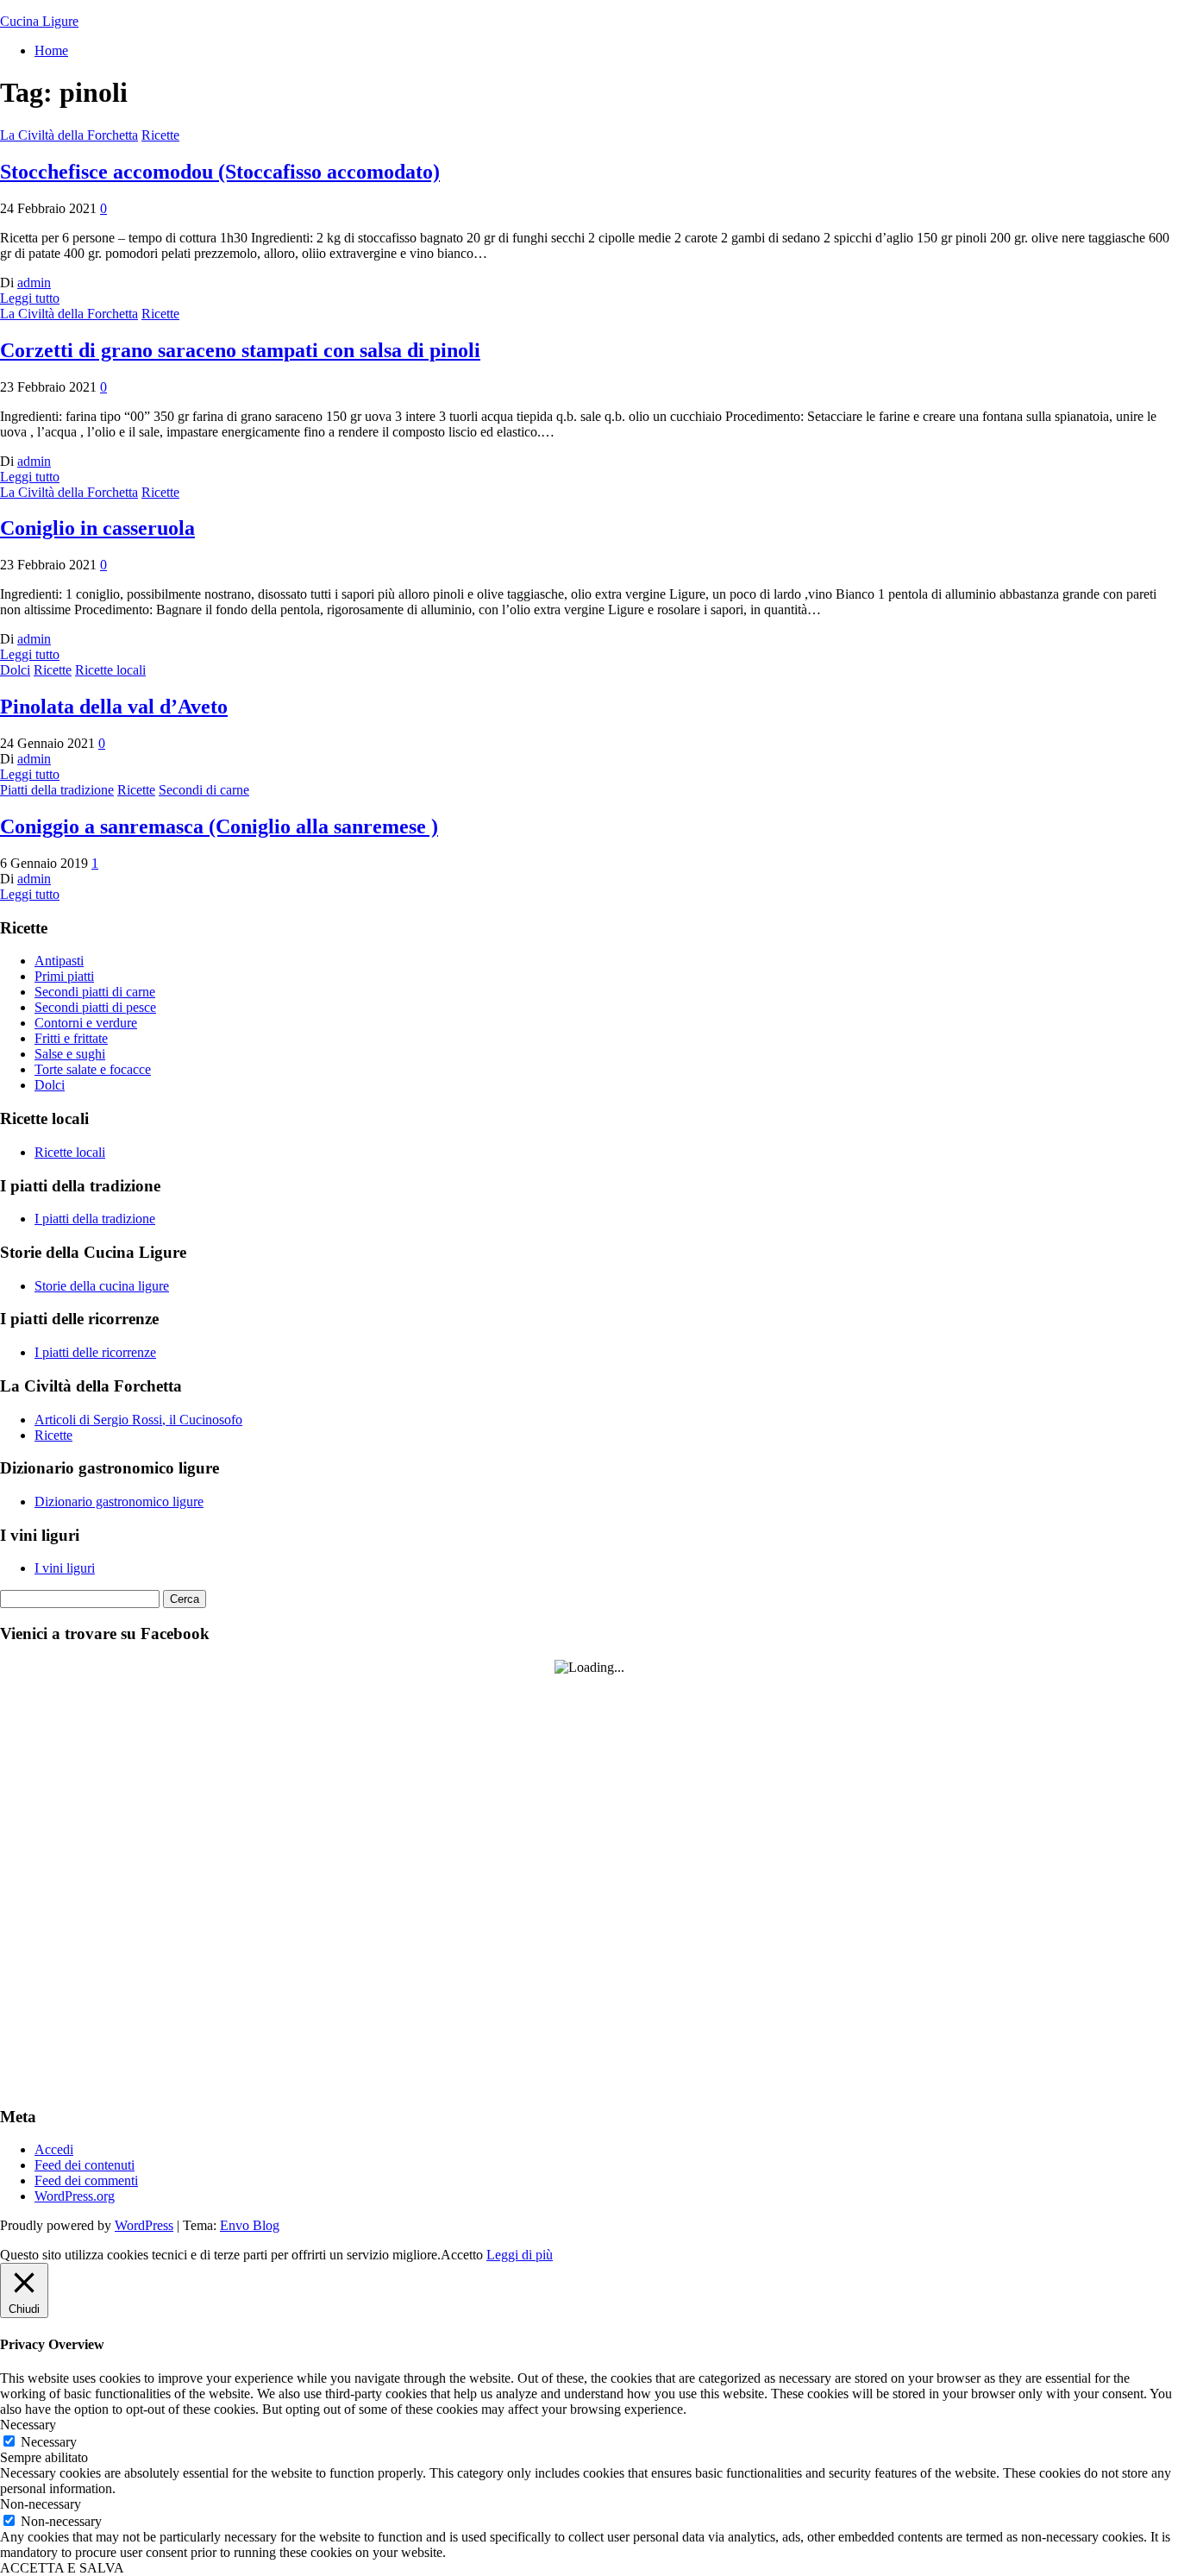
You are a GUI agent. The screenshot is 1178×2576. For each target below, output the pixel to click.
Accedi (54, 2149)
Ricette (160, 135)
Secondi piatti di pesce (95, 1007)
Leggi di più (520, 2255)
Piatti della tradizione (57, 790)
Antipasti (59, 961)
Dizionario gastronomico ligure (119, 1502)
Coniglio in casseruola (97, 528)
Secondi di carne (204, 790)
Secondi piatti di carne (95, 992)
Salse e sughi (70, 1054)
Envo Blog (250, 2225)
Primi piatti (64, 976)
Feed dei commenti (86, 2180)
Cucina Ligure (39, 21)
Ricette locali (110, 670)
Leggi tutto (30, 298)
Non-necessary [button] (41, 2504)
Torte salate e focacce (93, 1069)
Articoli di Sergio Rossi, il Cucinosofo (138, 1420)
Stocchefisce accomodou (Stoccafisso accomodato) (220, 172)
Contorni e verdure (86, 1023)
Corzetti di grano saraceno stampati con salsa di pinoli (240, 350)
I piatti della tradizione (95, 1219)
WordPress (144, 2225)
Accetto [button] (462, 2255)
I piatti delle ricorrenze (95, 1352)
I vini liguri (65, 1568)
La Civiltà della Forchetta (69, 135)
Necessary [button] (28, 2425)
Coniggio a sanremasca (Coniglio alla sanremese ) (219, 826)
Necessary (49, 2442)
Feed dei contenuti (85, 2165)
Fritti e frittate (71, 1038)
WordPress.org (75, 2196)
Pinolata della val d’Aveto (114, 707)
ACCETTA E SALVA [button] (62, 2568)
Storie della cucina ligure (102, 1286)
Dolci (15, 670)
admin (34, 283)
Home (51, 50)
